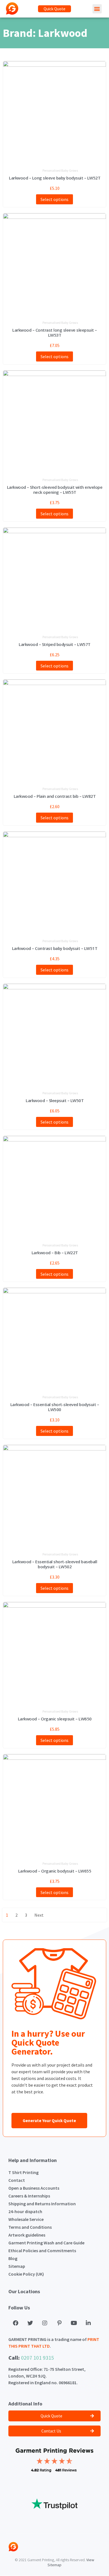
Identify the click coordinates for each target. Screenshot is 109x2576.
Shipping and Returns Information (42, 2204)
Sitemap (17, 2266)
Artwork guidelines (27, 2235)
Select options (54, 199)
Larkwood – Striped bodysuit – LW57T (55, 644)
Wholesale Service (26, 2219)
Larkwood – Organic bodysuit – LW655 (55, 1871)
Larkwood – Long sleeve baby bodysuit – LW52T (55, 178)
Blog (13, 2258)
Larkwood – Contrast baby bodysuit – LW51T (55, 948)
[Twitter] (30, 2323)
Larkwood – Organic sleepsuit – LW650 (55, 1719)
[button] (54, 9)
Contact (17, 2180)
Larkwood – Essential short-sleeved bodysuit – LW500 (55, 1407)
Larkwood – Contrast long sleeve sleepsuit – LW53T (55, 332)
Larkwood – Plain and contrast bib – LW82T (55, 796)
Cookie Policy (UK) (26, 2274)
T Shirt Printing (23, 2172)
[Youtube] (74, 2323)
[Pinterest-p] (59, 2323)
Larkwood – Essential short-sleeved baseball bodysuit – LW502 (55, 1564)
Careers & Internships (29, 2196)
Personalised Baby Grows (60, 170)
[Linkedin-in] (88, 2323)
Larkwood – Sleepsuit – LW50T (55, 1100)
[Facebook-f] (16, 2323)
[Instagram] (45, 2323)
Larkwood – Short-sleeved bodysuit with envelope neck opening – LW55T (55, 490)
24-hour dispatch (25, 2211)
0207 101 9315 (37, 2358)
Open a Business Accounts (34, 2188)
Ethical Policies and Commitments (42, 2251)
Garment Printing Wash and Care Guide (46, 2243)
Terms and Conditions (30, 2227)
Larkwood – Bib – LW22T (55, 1253)
